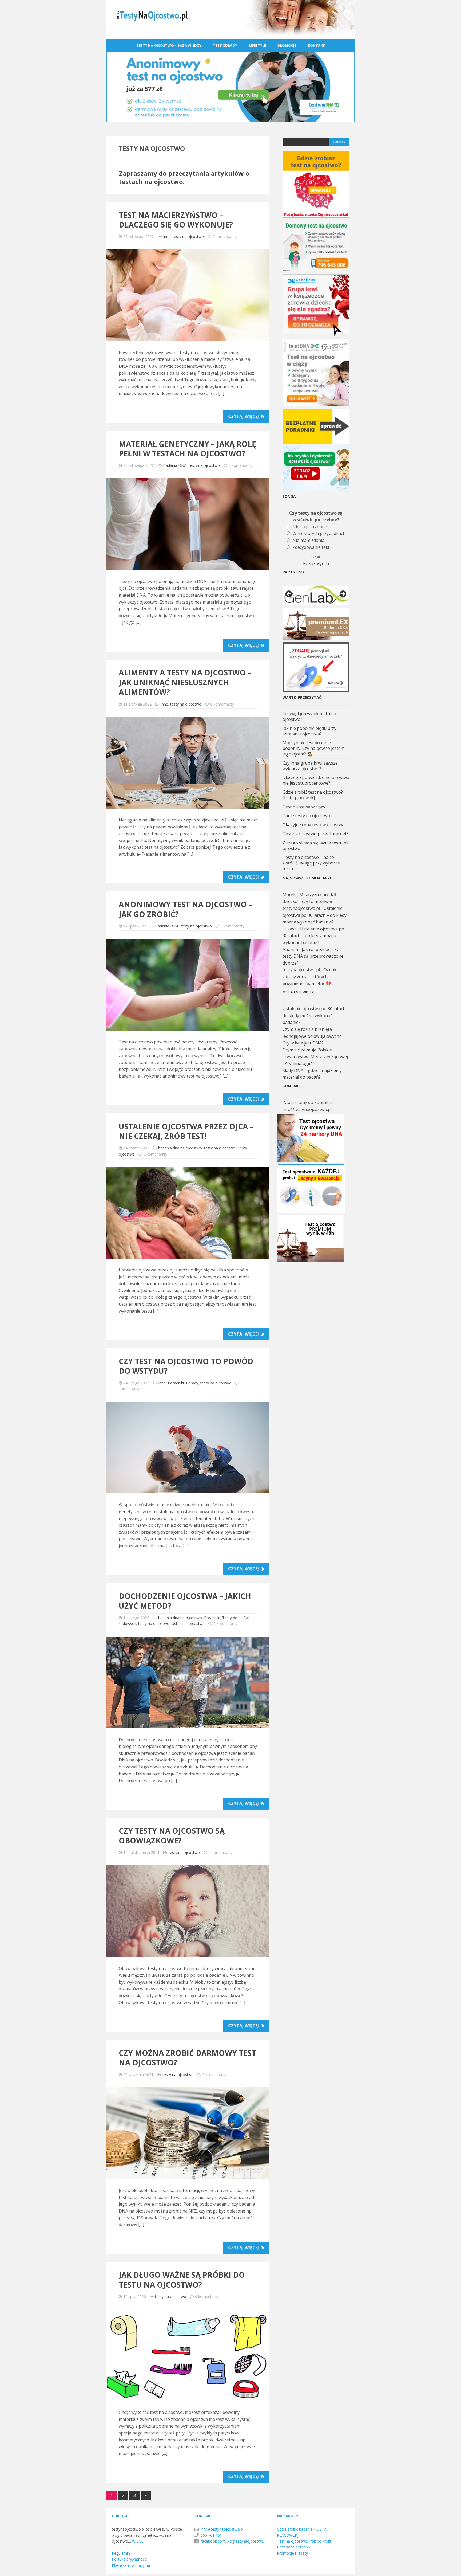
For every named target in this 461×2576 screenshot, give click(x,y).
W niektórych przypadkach (319, 533)
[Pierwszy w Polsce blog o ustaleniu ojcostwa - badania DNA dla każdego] (230, 35)
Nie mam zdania (308, 540)
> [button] (343, 594)
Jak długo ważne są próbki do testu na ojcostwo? (182, 2280)
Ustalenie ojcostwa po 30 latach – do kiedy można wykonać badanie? (315, 915)
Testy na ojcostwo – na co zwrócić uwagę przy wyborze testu (311, 863)
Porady (192, 1383)
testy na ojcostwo (188, 236)
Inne (167, 236)
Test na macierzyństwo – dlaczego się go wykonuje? (176, 220)
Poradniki (176, 1383)
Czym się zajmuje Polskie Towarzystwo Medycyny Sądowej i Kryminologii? (315, 1057)
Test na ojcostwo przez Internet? (315, 834)
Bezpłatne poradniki (294, 2547)
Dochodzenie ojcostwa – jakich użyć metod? (185, 1601)
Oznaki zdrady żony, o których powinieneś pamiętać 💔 (310, 976)
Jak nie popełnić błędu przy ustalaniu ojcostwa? (309, 731)
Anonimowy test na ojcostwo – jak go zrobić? (186, 909)
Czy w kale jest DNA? (303, 1043)
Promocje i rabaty (292, 2553)
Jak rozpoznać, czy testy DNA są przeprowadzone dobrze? (313, 956)
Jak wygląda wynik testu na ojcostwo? (309, 716)
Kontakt (316, 45)
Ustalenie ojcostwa (188, 1624)
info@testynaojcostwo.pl (222, 2529)
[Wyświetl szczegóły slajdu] (316, 596)
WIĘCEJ (138, 2541)
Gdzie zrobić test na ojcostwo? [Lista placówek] (313, 795)
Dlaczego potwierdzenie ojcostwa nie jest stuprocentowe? (316, 780)
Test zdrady (225, 45)
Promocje (287, 45)
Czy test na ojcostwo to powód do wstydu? (186, 1366)
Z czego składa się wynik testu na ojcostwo (316, 846)
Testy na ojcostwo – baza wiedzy (169, 45)
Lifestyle (257, 45)
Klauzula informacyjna (131, 2565)
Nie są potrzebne (310, 527)
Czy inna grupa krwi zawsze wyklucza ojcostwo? (310, 766)
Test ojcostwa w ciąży (304, 807)
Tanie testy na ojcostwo (306, 816)
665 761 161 (211, 2535)
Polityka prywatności (130, 2559)
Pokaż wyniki (316, 563)
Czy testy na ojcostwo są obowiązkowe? (172, 1835)
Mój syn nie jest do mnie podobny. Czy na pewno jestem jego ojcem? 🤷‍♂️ (313, 748)
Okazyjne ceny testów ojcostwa (313, 825)
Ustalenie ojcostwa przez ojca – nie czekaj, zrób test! (186, 1131)
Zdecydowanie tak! (311, 547)
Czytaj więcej (244, 416)
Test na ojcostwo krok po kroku (305, 2541)
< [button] (289, 594)
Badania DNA (175, 465)
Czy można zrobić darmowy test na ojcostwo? (187, 2058)
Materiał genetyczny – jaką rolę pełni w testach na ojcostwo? (187, 449)
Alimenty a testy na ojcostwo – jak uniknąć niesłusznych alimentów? (185, 682)
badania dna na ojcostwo (180, 1148)
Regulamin (121, 2553)
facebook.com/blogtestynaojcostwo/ (233, 2541)
